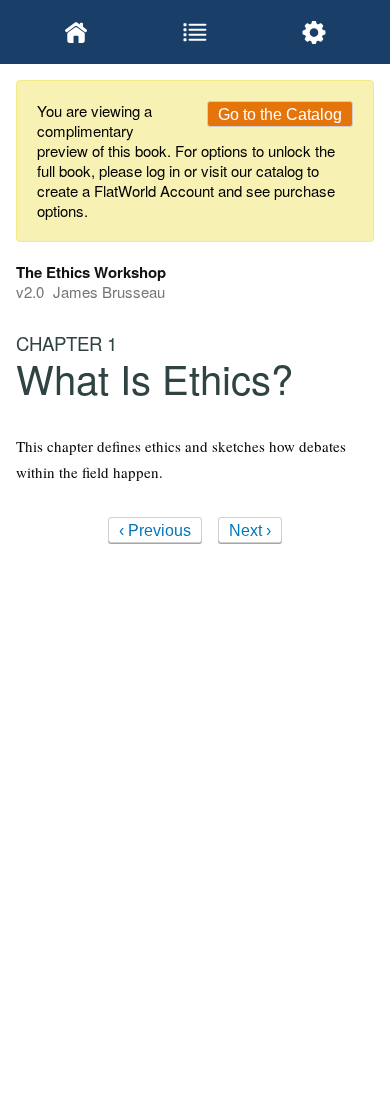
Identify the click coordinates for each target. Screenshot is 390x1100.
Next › (250, 530)
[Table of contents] (194, 32)
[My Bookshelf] (75, 32)
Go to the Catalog (280, 114)
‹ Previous (155, 530)
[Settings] (314, 32)
